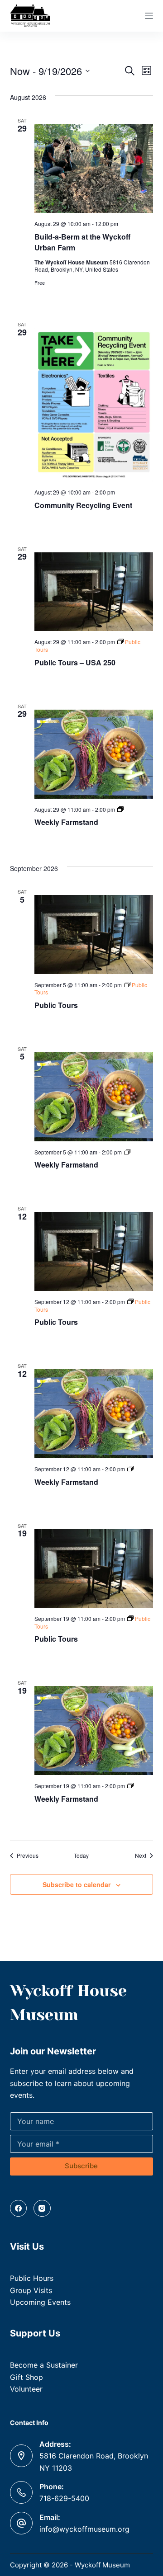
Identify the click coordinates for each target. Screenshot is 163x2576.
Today (81, 1855)
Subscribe (81, 2166)
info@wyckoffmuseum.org (84, 2529)
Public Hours (32, 2278)
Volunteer (26, 2389)
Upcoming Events (40, 2302)
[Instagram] (42, 2209)
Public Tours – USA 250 (75, 662)
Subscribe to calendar (77, 1884)
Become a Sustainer (44, 2365)
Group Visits (31, 2290)
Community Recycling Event (83, 505)
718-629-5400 (64, 2498)
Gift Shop (26, 2377)
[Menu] (149, 16)
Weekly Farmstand (66, 822)
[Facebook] (19, 2209)
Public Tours (56, 1005)
